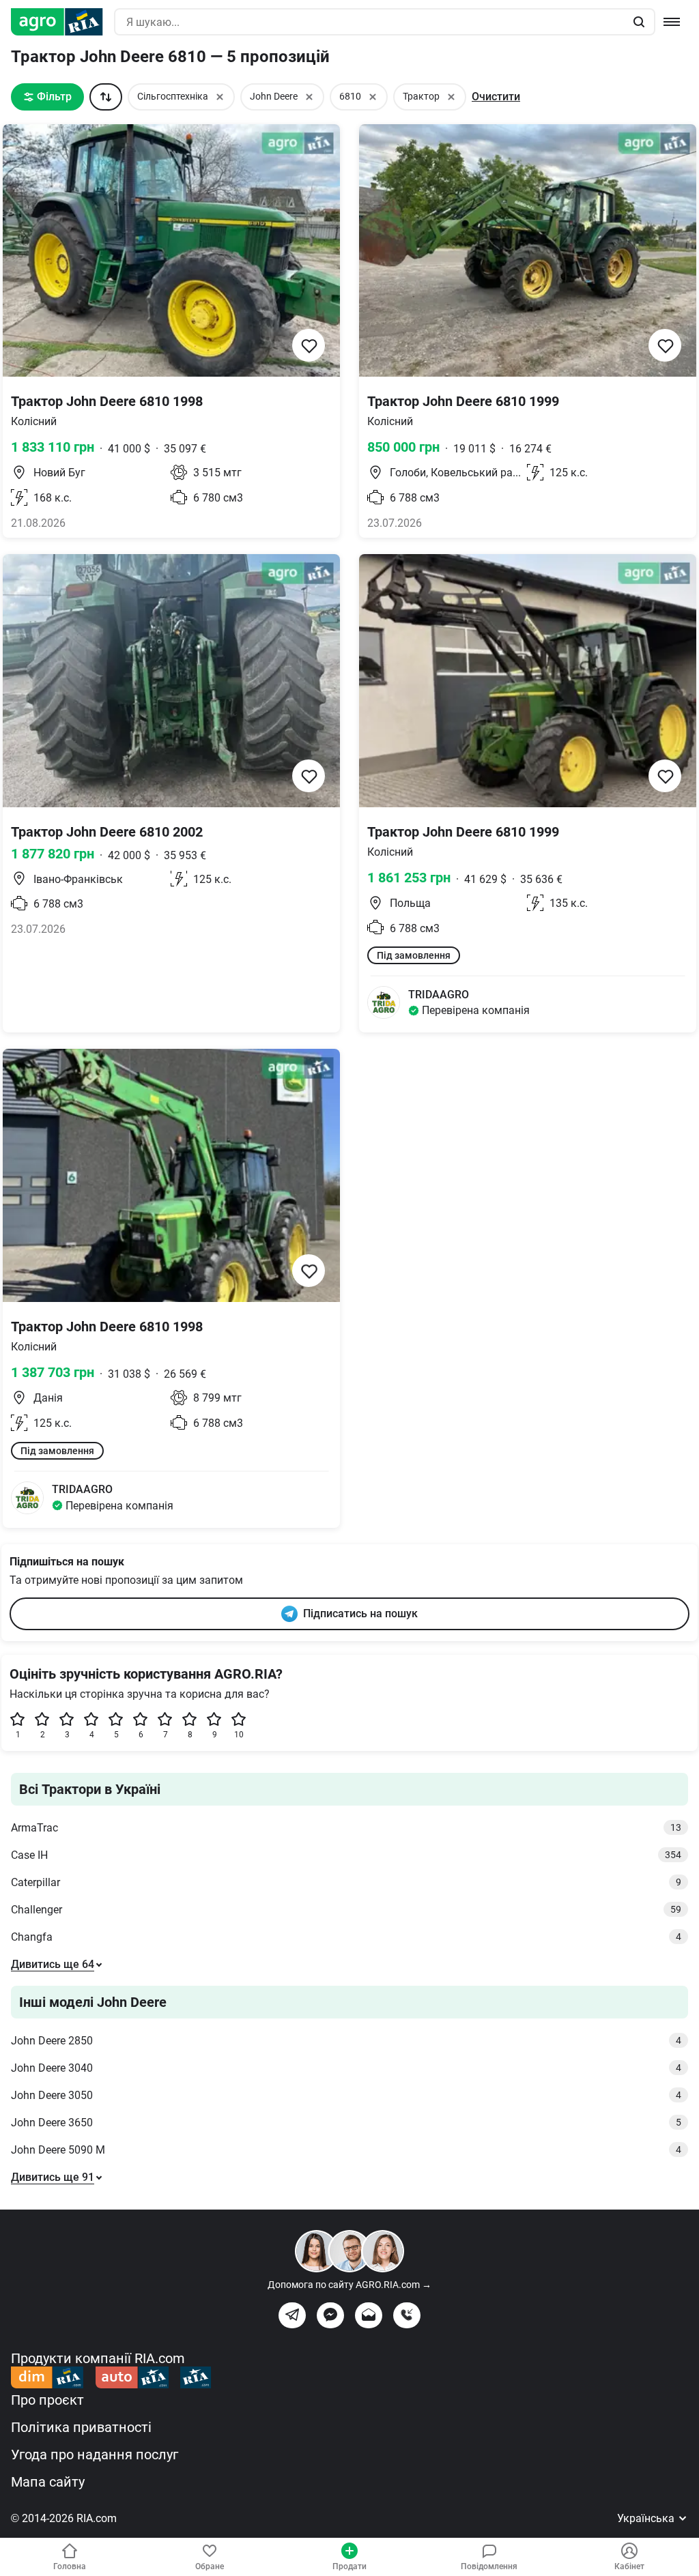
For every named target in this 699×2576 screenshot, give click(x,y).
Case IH (346, 1855)
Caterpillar (346, 1882)
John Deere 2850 (346, 2041)
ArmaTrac (346, 1828)
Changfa (346, 1937)
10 (239, 1735)
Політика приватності (81, 2427)
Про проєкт (47, 2400)
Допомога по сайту (349, 2285)
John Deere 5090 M (346, 2150)
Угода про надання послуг (95, 2455)
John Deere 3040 (346, 2068)
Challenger (346, 1910)
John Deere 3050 (346, 2095)
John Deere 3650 (346, 2123)
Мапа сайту (48, 2482)
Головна (70, 2566)
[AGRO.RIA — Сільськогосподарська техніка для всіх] (62, 22)
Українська (647, 2518)
